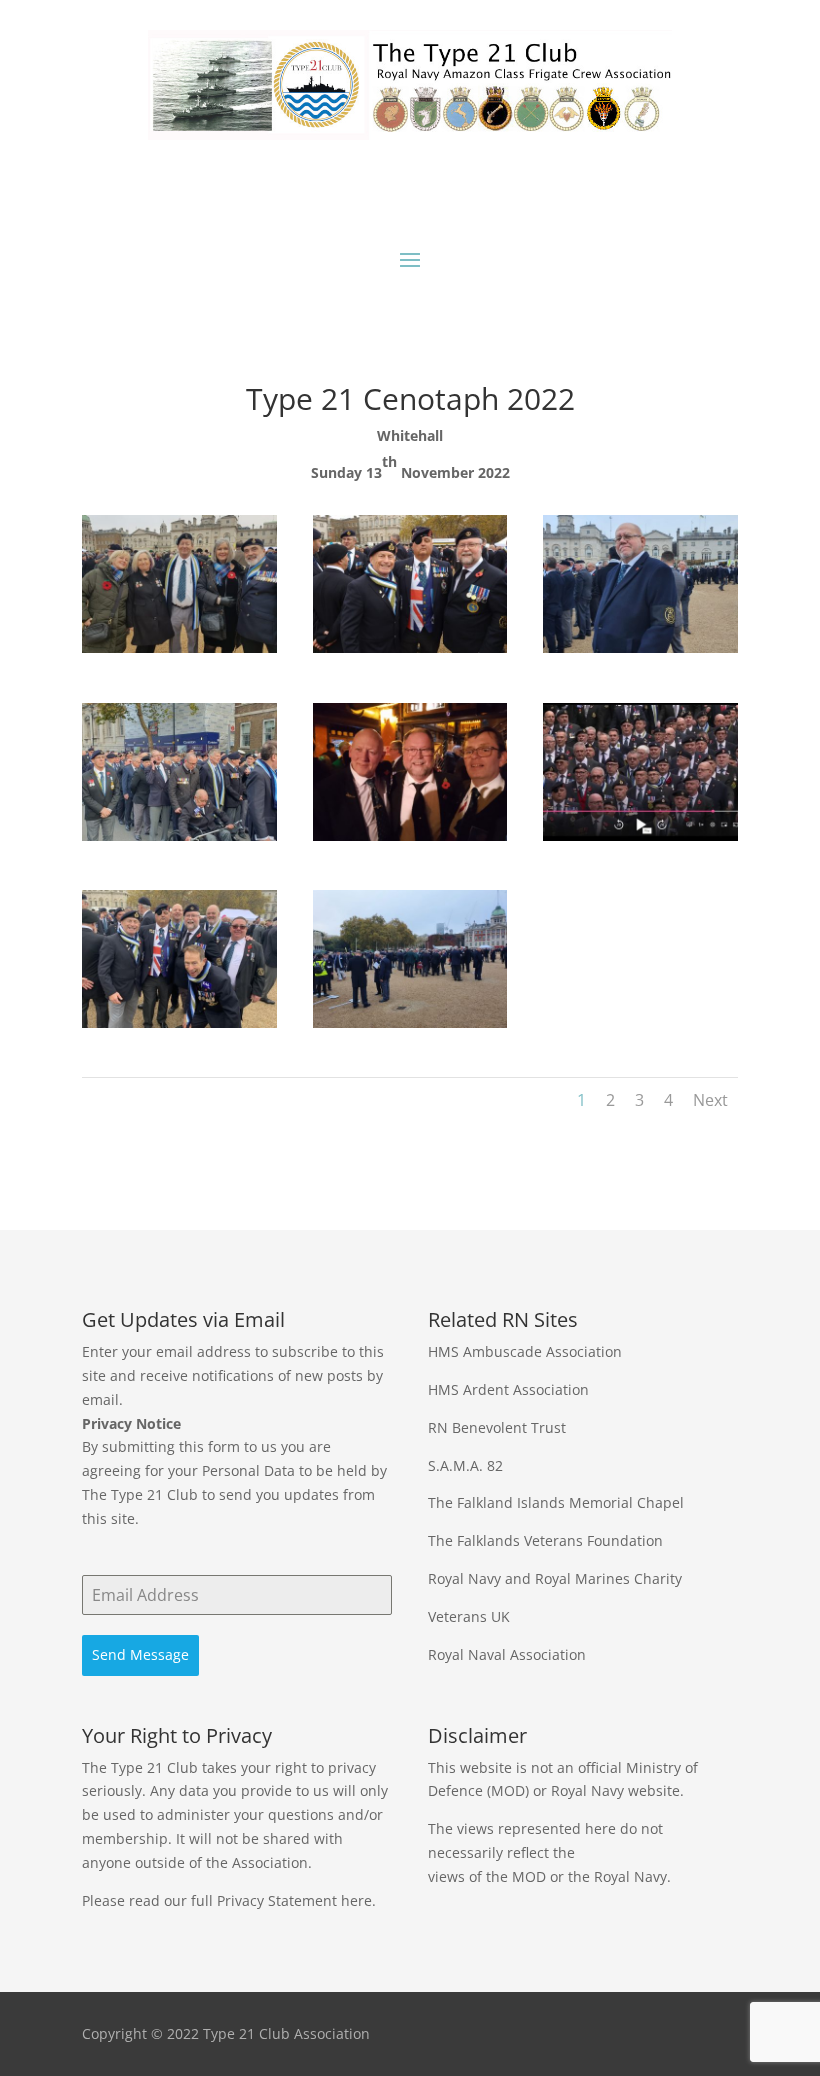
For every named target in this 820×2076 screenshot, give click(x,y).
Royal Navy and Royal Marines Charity (555, 1578)
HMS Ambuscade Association (525, 1351)
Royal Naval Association (507, 1654)
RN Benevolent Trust (497, 1427)
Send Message (140, 1654)
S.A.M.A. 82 (465, 1465)
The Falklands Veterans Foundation (545, 1540)
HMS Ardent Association (508, 1389)
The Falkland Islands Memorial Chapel (556, 1502)
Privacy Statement (277, 1900)
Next (710, 1100)
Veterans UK (469, 1616)
